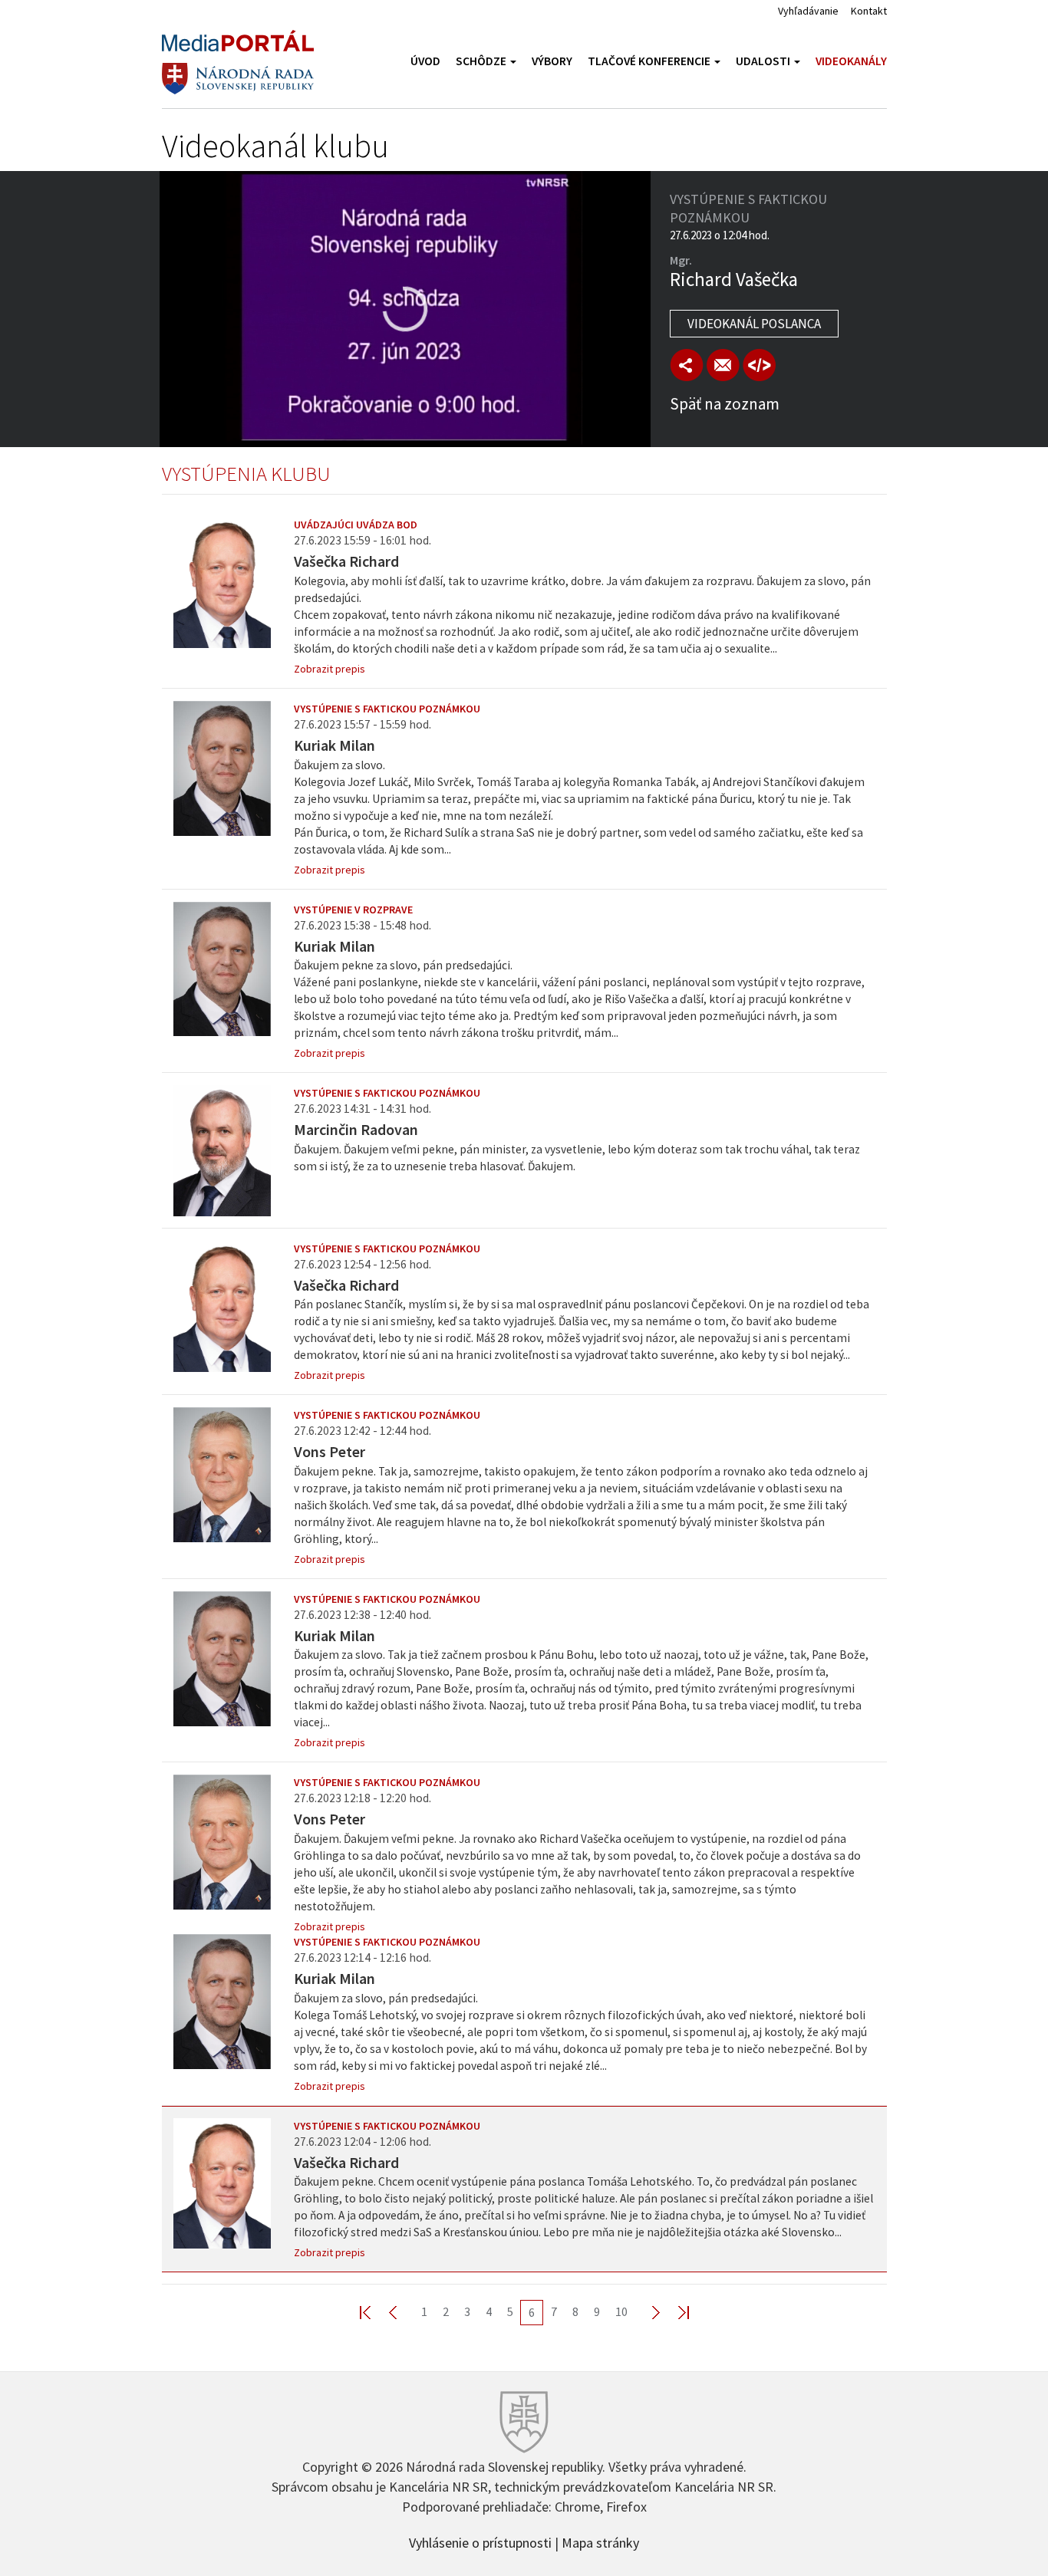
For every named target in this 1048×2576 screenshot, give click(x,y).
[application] (405, 309)
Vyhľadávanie (808, 11)
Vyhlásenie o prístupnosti (480, 2541)
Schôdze (482, 61)
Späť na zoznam (725, 404)
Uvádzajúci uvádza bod (356, 525)
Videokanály (851, 61)
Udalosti (764, 61)
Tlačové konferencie (650, 61)
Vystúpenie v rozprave (353, 910)
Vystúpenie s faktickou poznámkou (387, 709)
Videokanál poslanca (754, 324)
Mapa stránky (600, 2541)
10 (621, 2311)
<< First (374, 2312)
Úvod (425, 61)
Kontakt (869, 11)
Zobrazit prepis (330, 669)
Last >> (674, 2312)
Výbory (552, 61)
